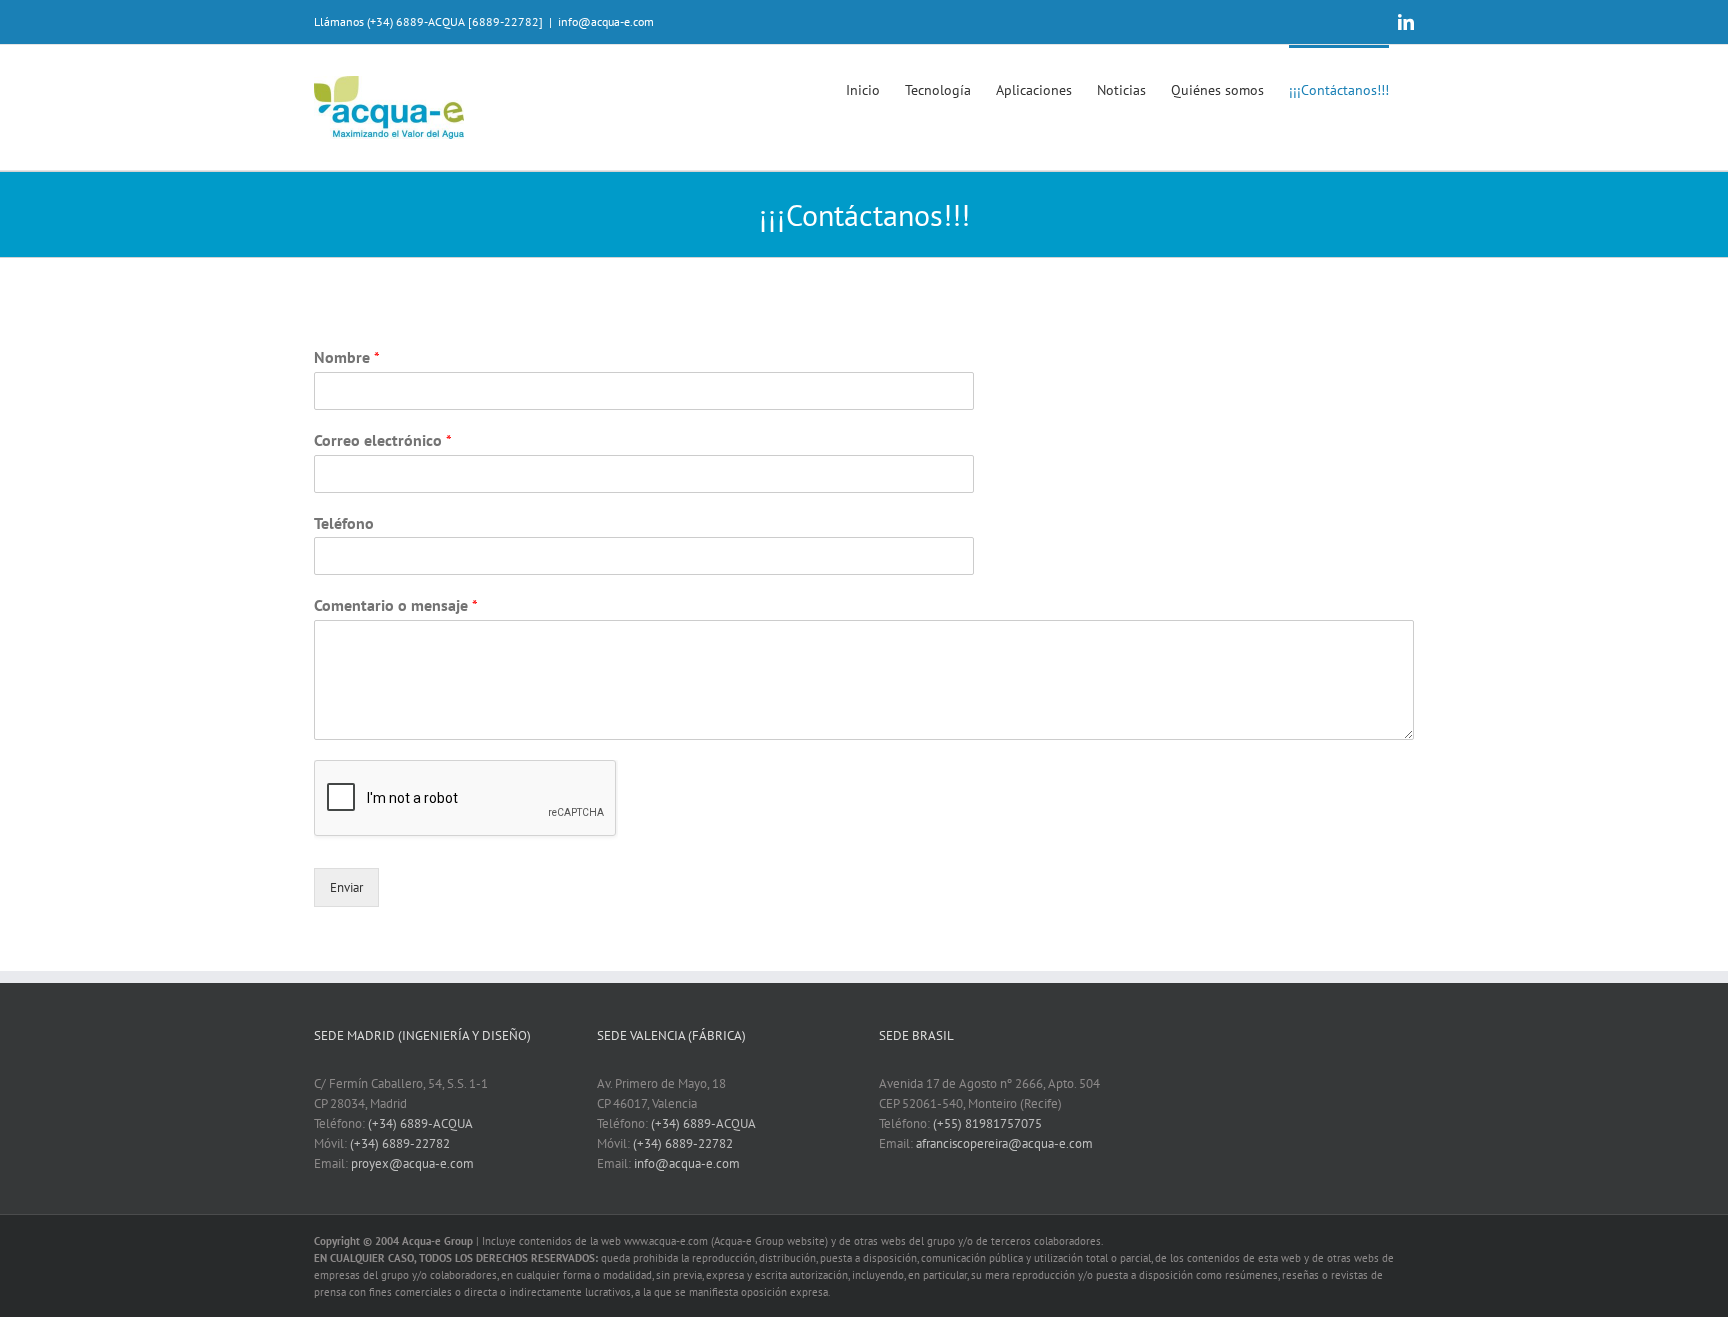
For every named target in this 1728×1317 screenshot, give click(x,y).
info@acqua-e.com (606, 21)
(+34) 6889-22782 (400, 1143)
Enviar (346, 887)
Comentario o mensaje (396, 605)
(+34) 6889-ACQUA (420, 1123)
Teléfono (344, 523)
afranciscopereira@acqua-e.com (1004, 1143)
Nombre (347, 357)
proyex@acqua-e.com (412, 1163)
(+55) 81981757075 (987, 1123)
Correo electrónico (383, 440)
